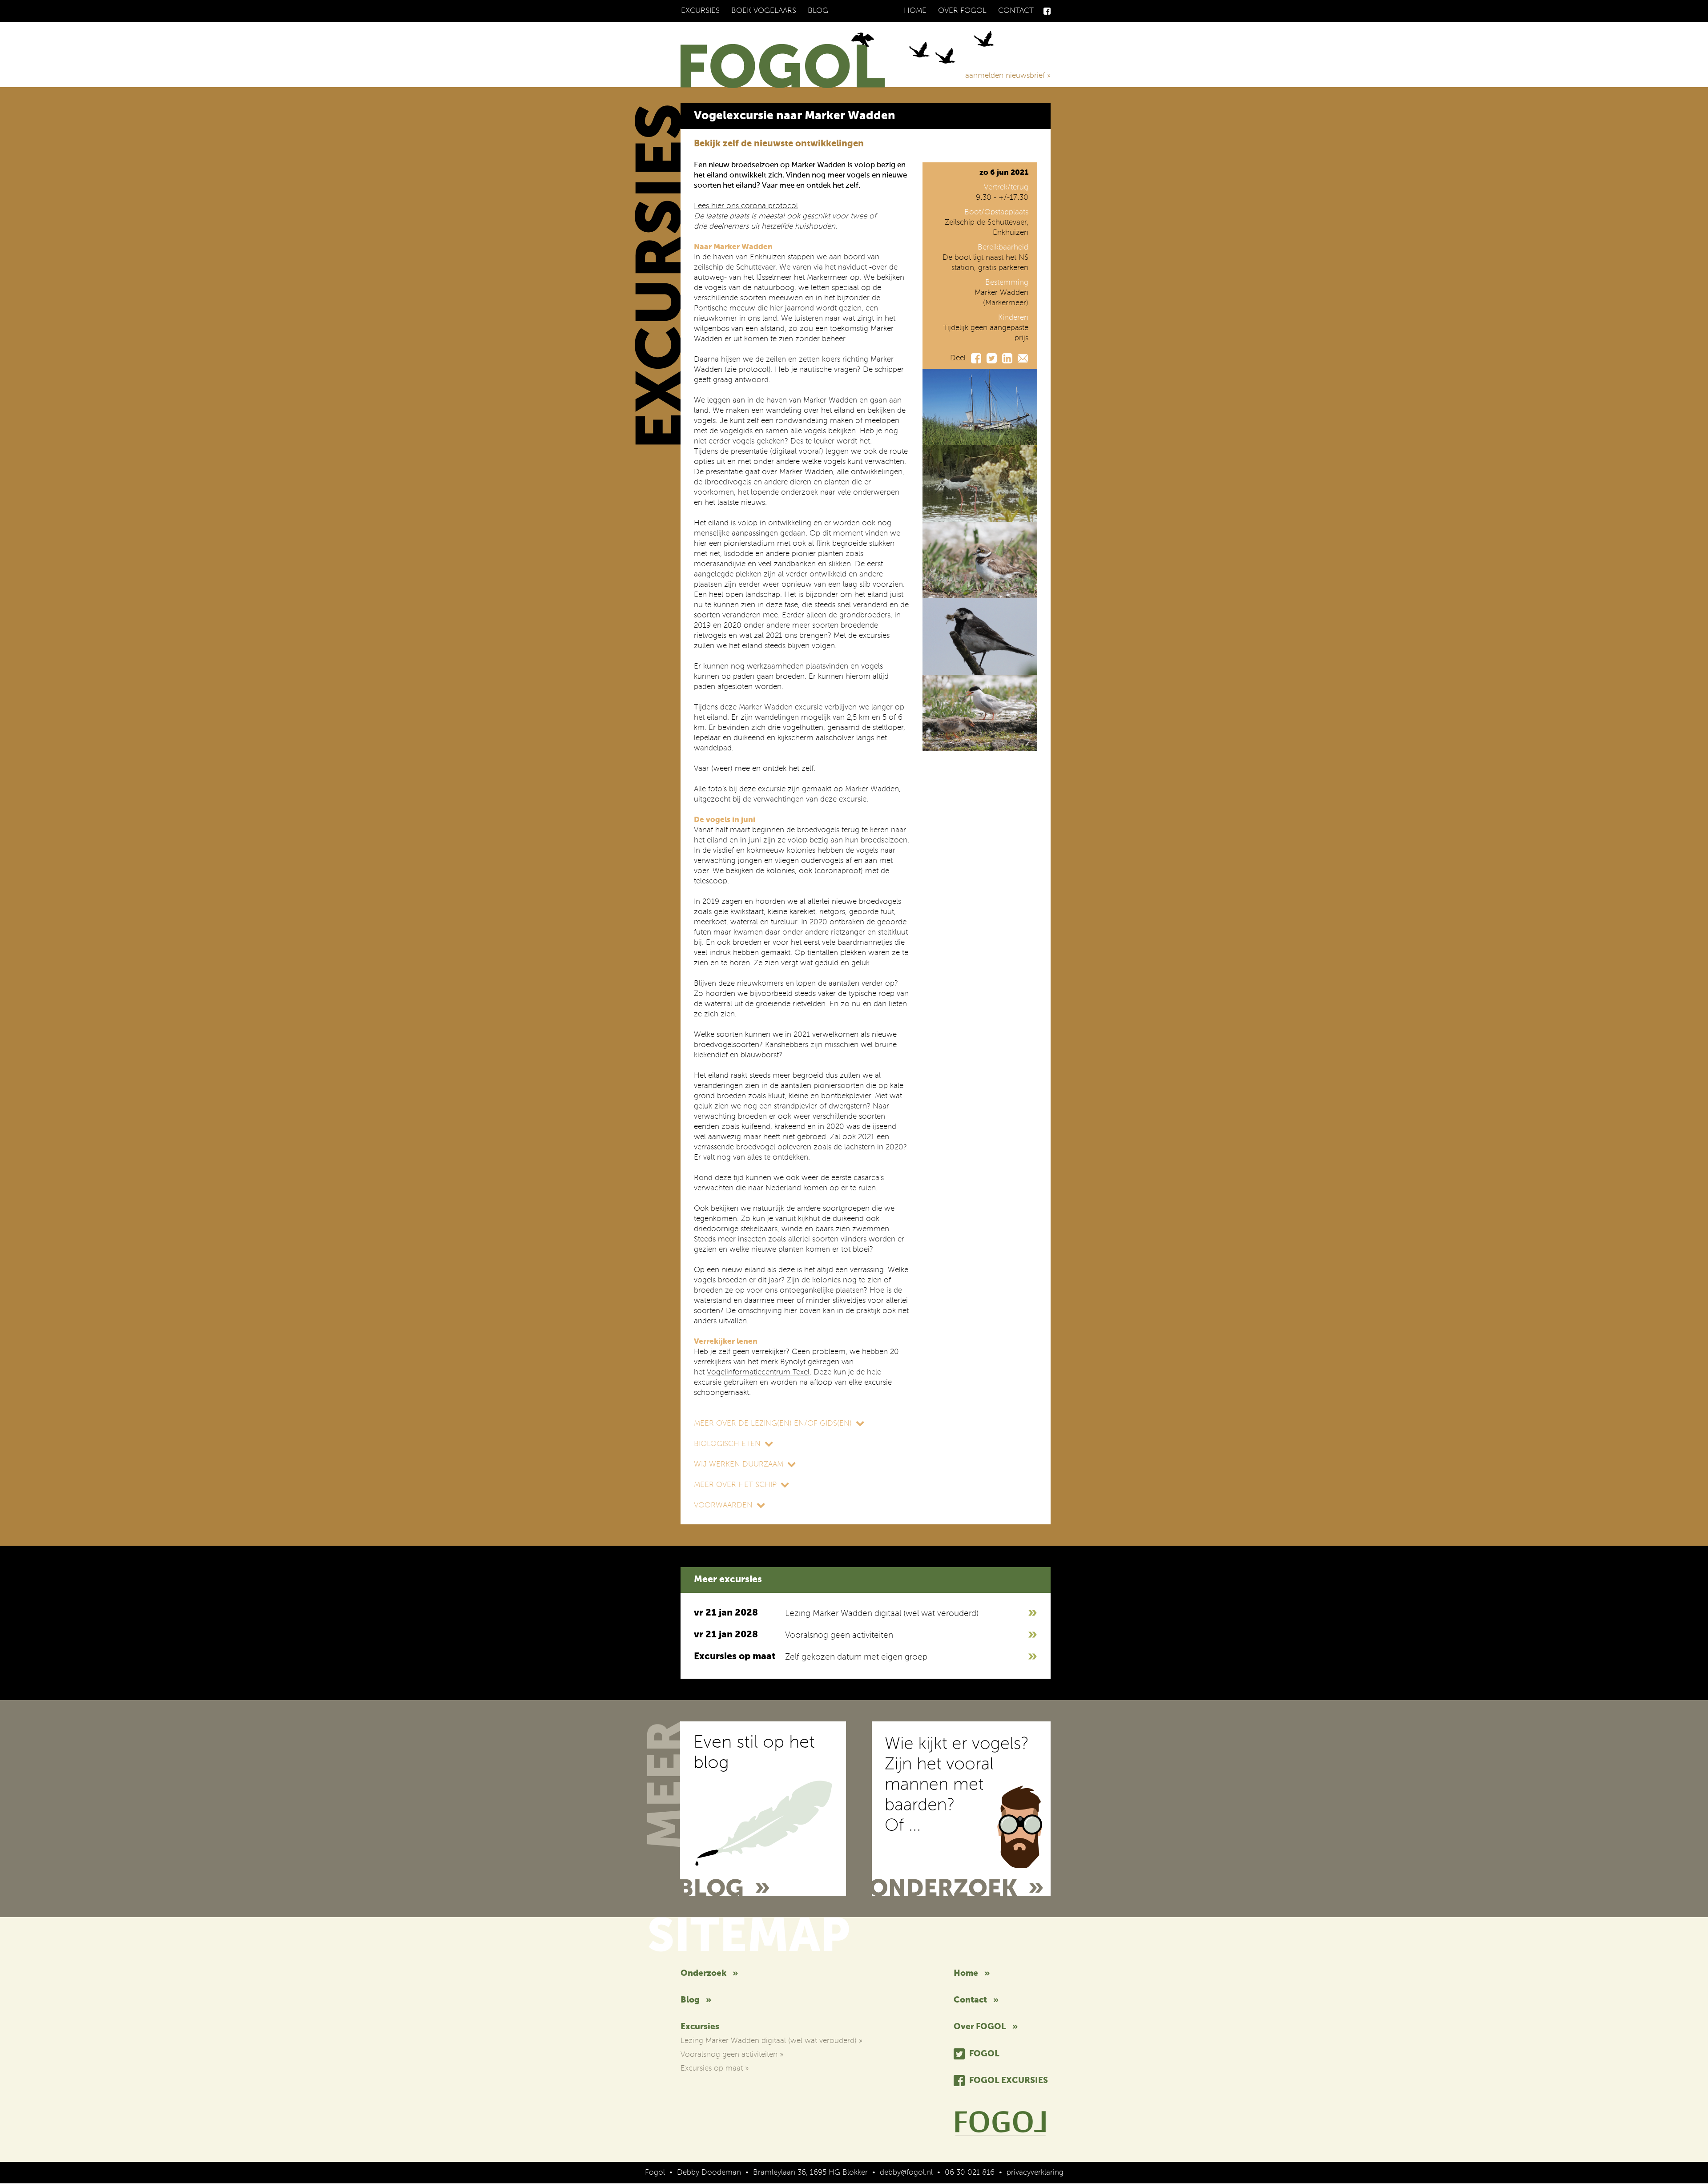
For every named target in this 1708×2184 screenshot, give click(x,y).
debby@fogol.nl (906, 2173)
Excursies (700, 11)
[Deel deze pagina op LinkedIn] (1007, 358)
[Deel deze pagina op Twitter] (992, 358)
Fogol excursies (1009, 2081)
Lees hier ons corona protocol (746, 206)
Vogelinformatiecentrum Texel (758, 1372)
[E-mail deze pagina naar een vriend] (1023, 358)
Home (915, 11)
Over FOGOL (962, 11)
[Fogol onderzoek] (961, 1809)
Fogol (984, 2054)
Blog (818, 11)
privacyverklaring (1035, 2173)
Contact (1016, 11)
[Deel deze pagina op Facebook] (976, 358)
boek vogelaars (764, 11)
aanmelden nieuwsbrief (1008, 76)
